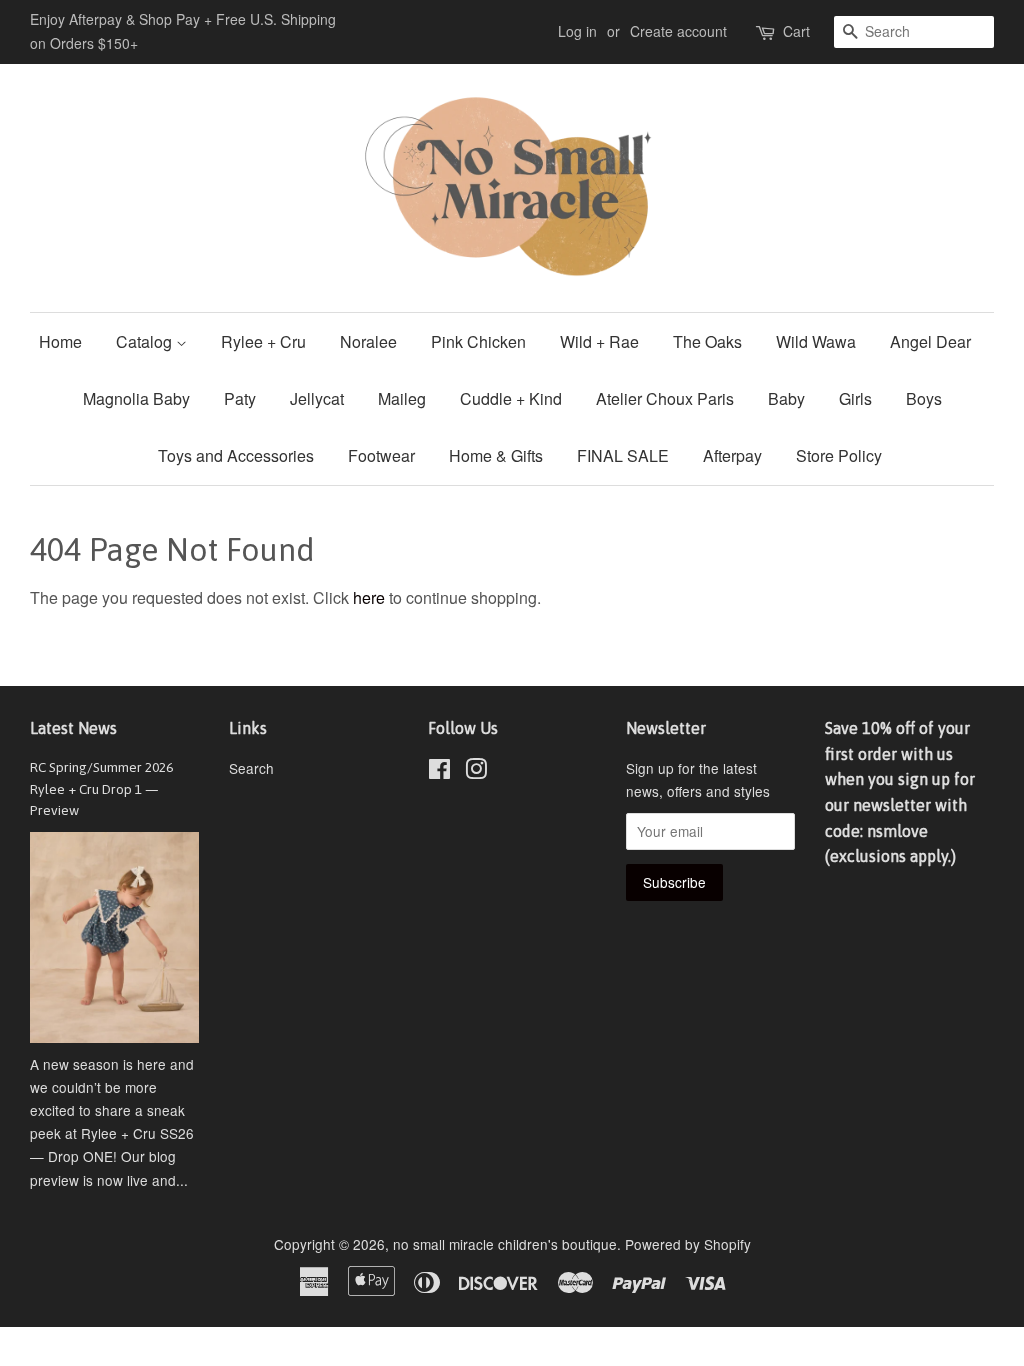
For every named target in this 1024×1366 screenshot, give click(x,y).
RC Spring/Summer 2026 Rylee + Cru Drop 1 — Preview (101, 789)
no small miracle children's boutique (505, 1244)
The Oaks (707, 341)
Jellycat (317, 398)
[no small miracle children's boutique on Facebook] (439, 772)
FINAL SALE (623, 455)
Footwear (381, 455)
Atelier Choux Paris (665, 398)
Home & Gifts (496, 455)
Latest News (73, 728)
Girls (855, 398)
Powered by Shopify (688, 1244)
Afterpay (732, 455)
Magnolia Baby (136, 398)
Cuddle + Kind (511, 398)
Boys (924, 398)
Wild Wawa (816, 341)
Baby (786, 398)
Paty (240, 398)
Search (251, 768)
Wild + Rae (599, 341)
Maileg (402, 398)
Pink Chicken (478, 341)
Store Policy (839, 455)
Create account (678, 31)
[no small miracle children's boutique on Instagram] (476, 772)
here (369, 597)
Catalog (146, 341)
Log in (577, 31)
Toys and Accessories (236, 455)
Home (60, 341)
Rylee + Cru (263, 341)
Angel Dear (930, 341)
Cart (796, 31)
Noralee (368, 341)
